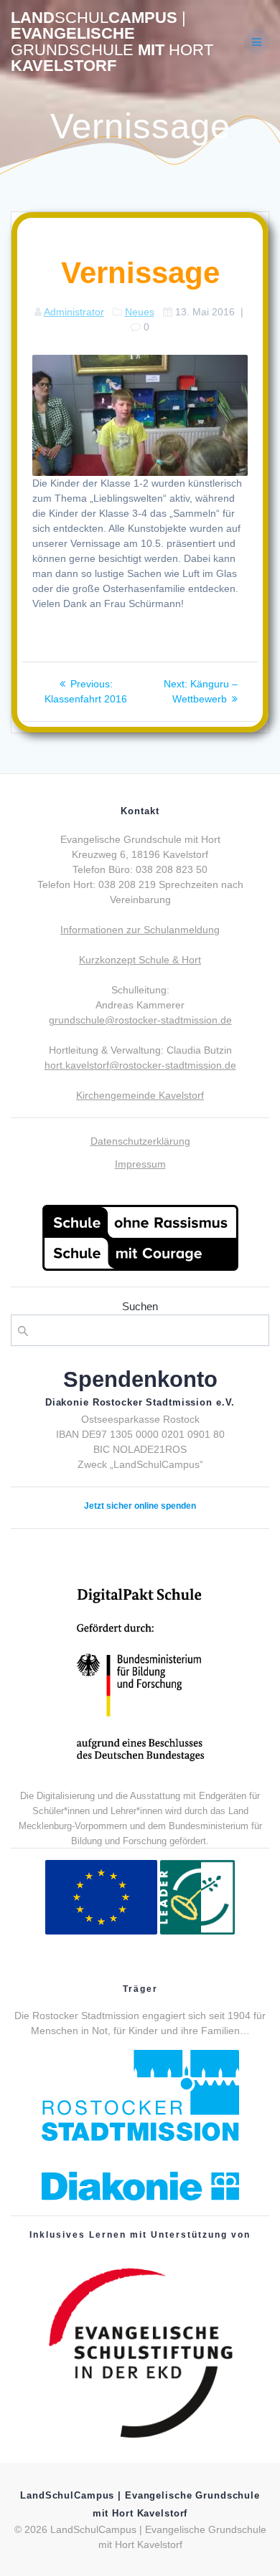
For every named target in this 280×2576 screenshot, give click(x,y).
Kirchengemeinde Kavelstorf (140, 1095)
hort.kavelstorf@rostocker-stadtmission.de (140, 1065)
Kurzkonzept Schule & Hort (140, 960)
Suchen (140, 1306)
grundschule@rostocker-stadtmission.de (140, 1020)
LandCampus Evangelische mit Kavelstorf (112, 42)
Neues (140, 312)
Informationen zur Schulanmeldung (140, 930)
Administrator (74, 312)
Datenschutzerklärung (140, 1141)
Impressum (140, 1164)
